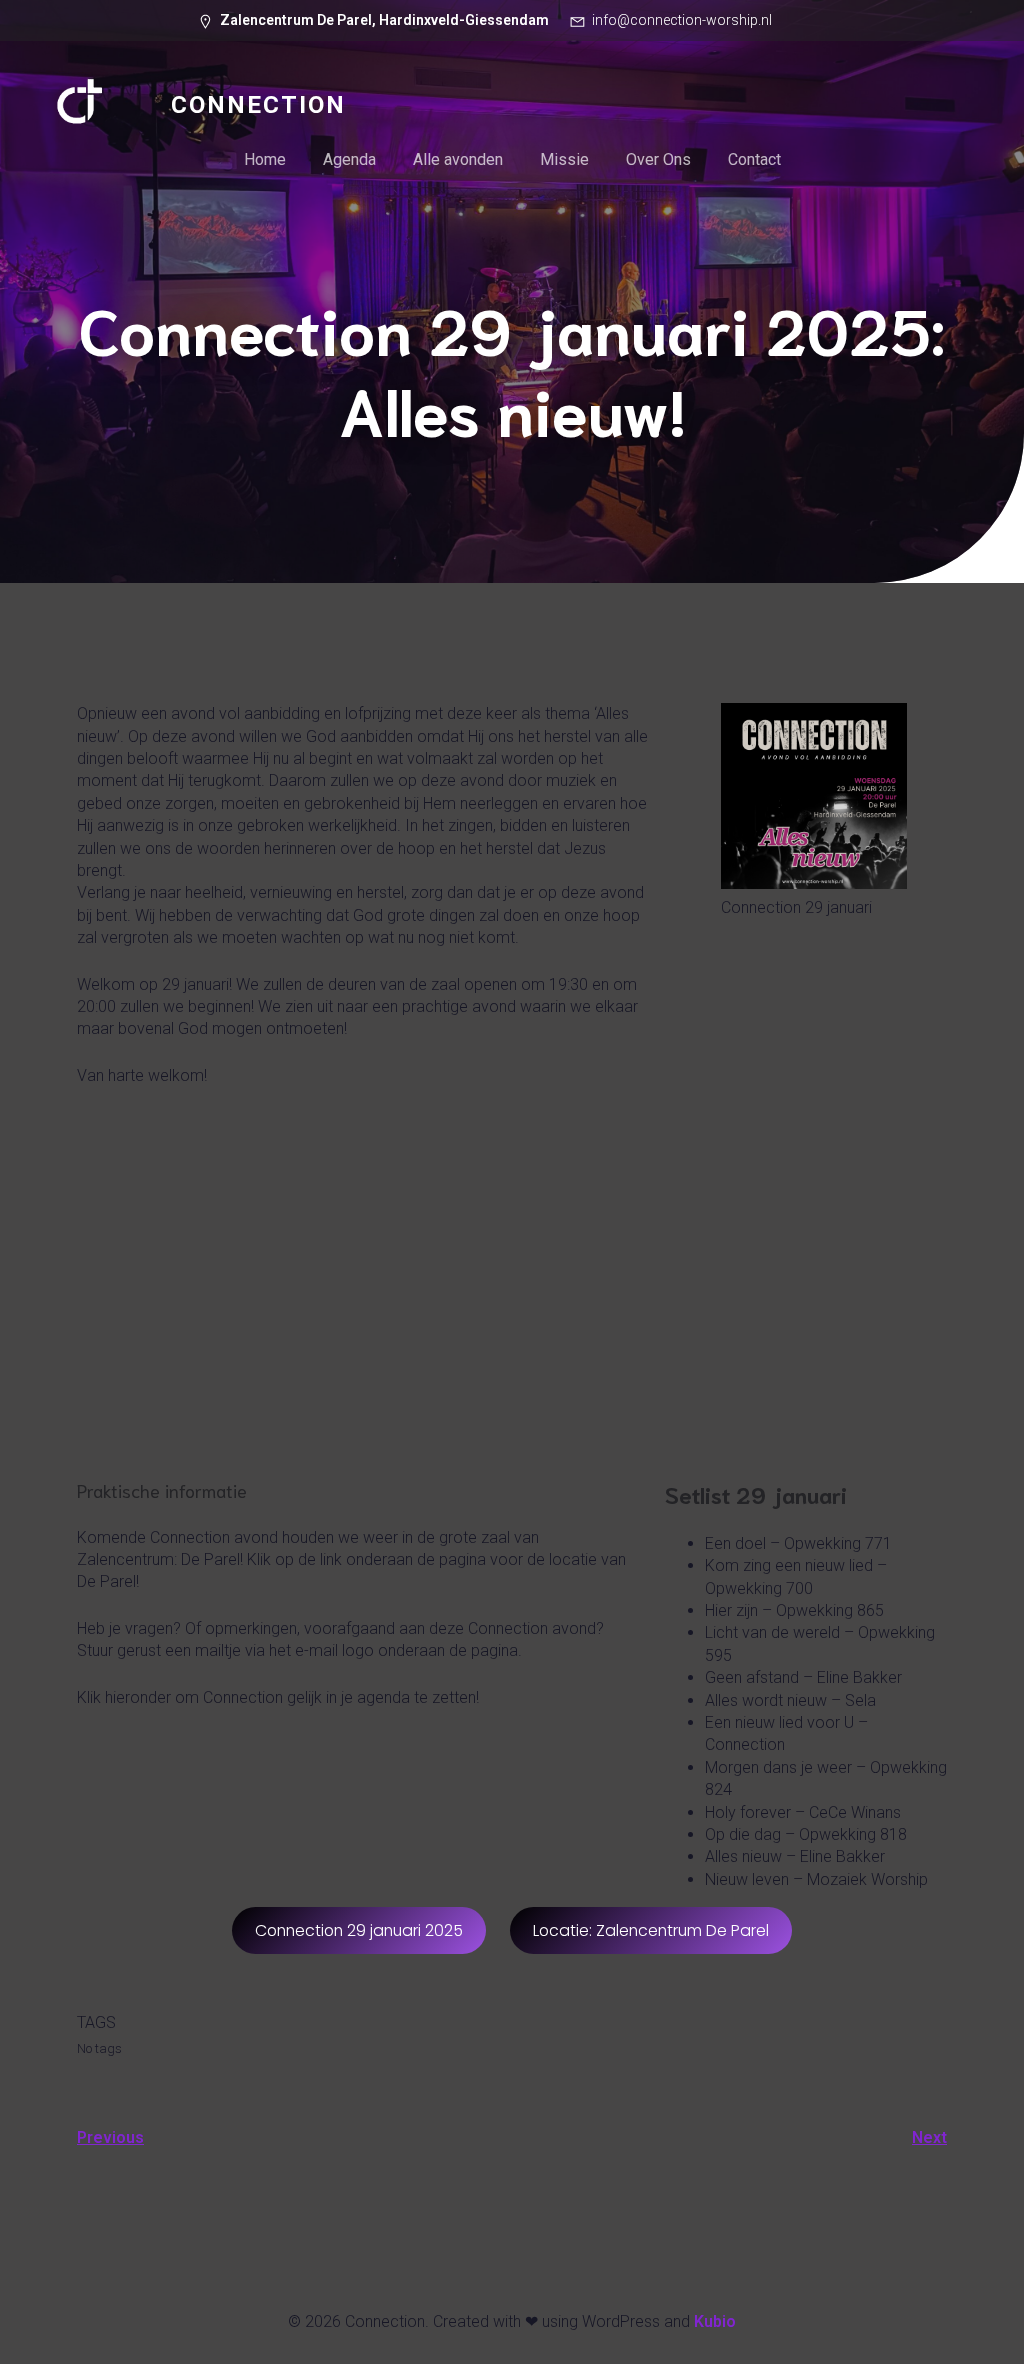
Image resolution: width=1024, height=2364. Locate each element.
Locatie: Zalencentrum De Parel (651, 1930)
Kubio (715, 2321)
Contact (754, 159)
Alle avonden (458, 159)
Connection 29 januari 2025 (359, 1930)
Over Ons (658, 159)
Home (265, 159)
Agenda (349, 159)
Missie (564, 159)
